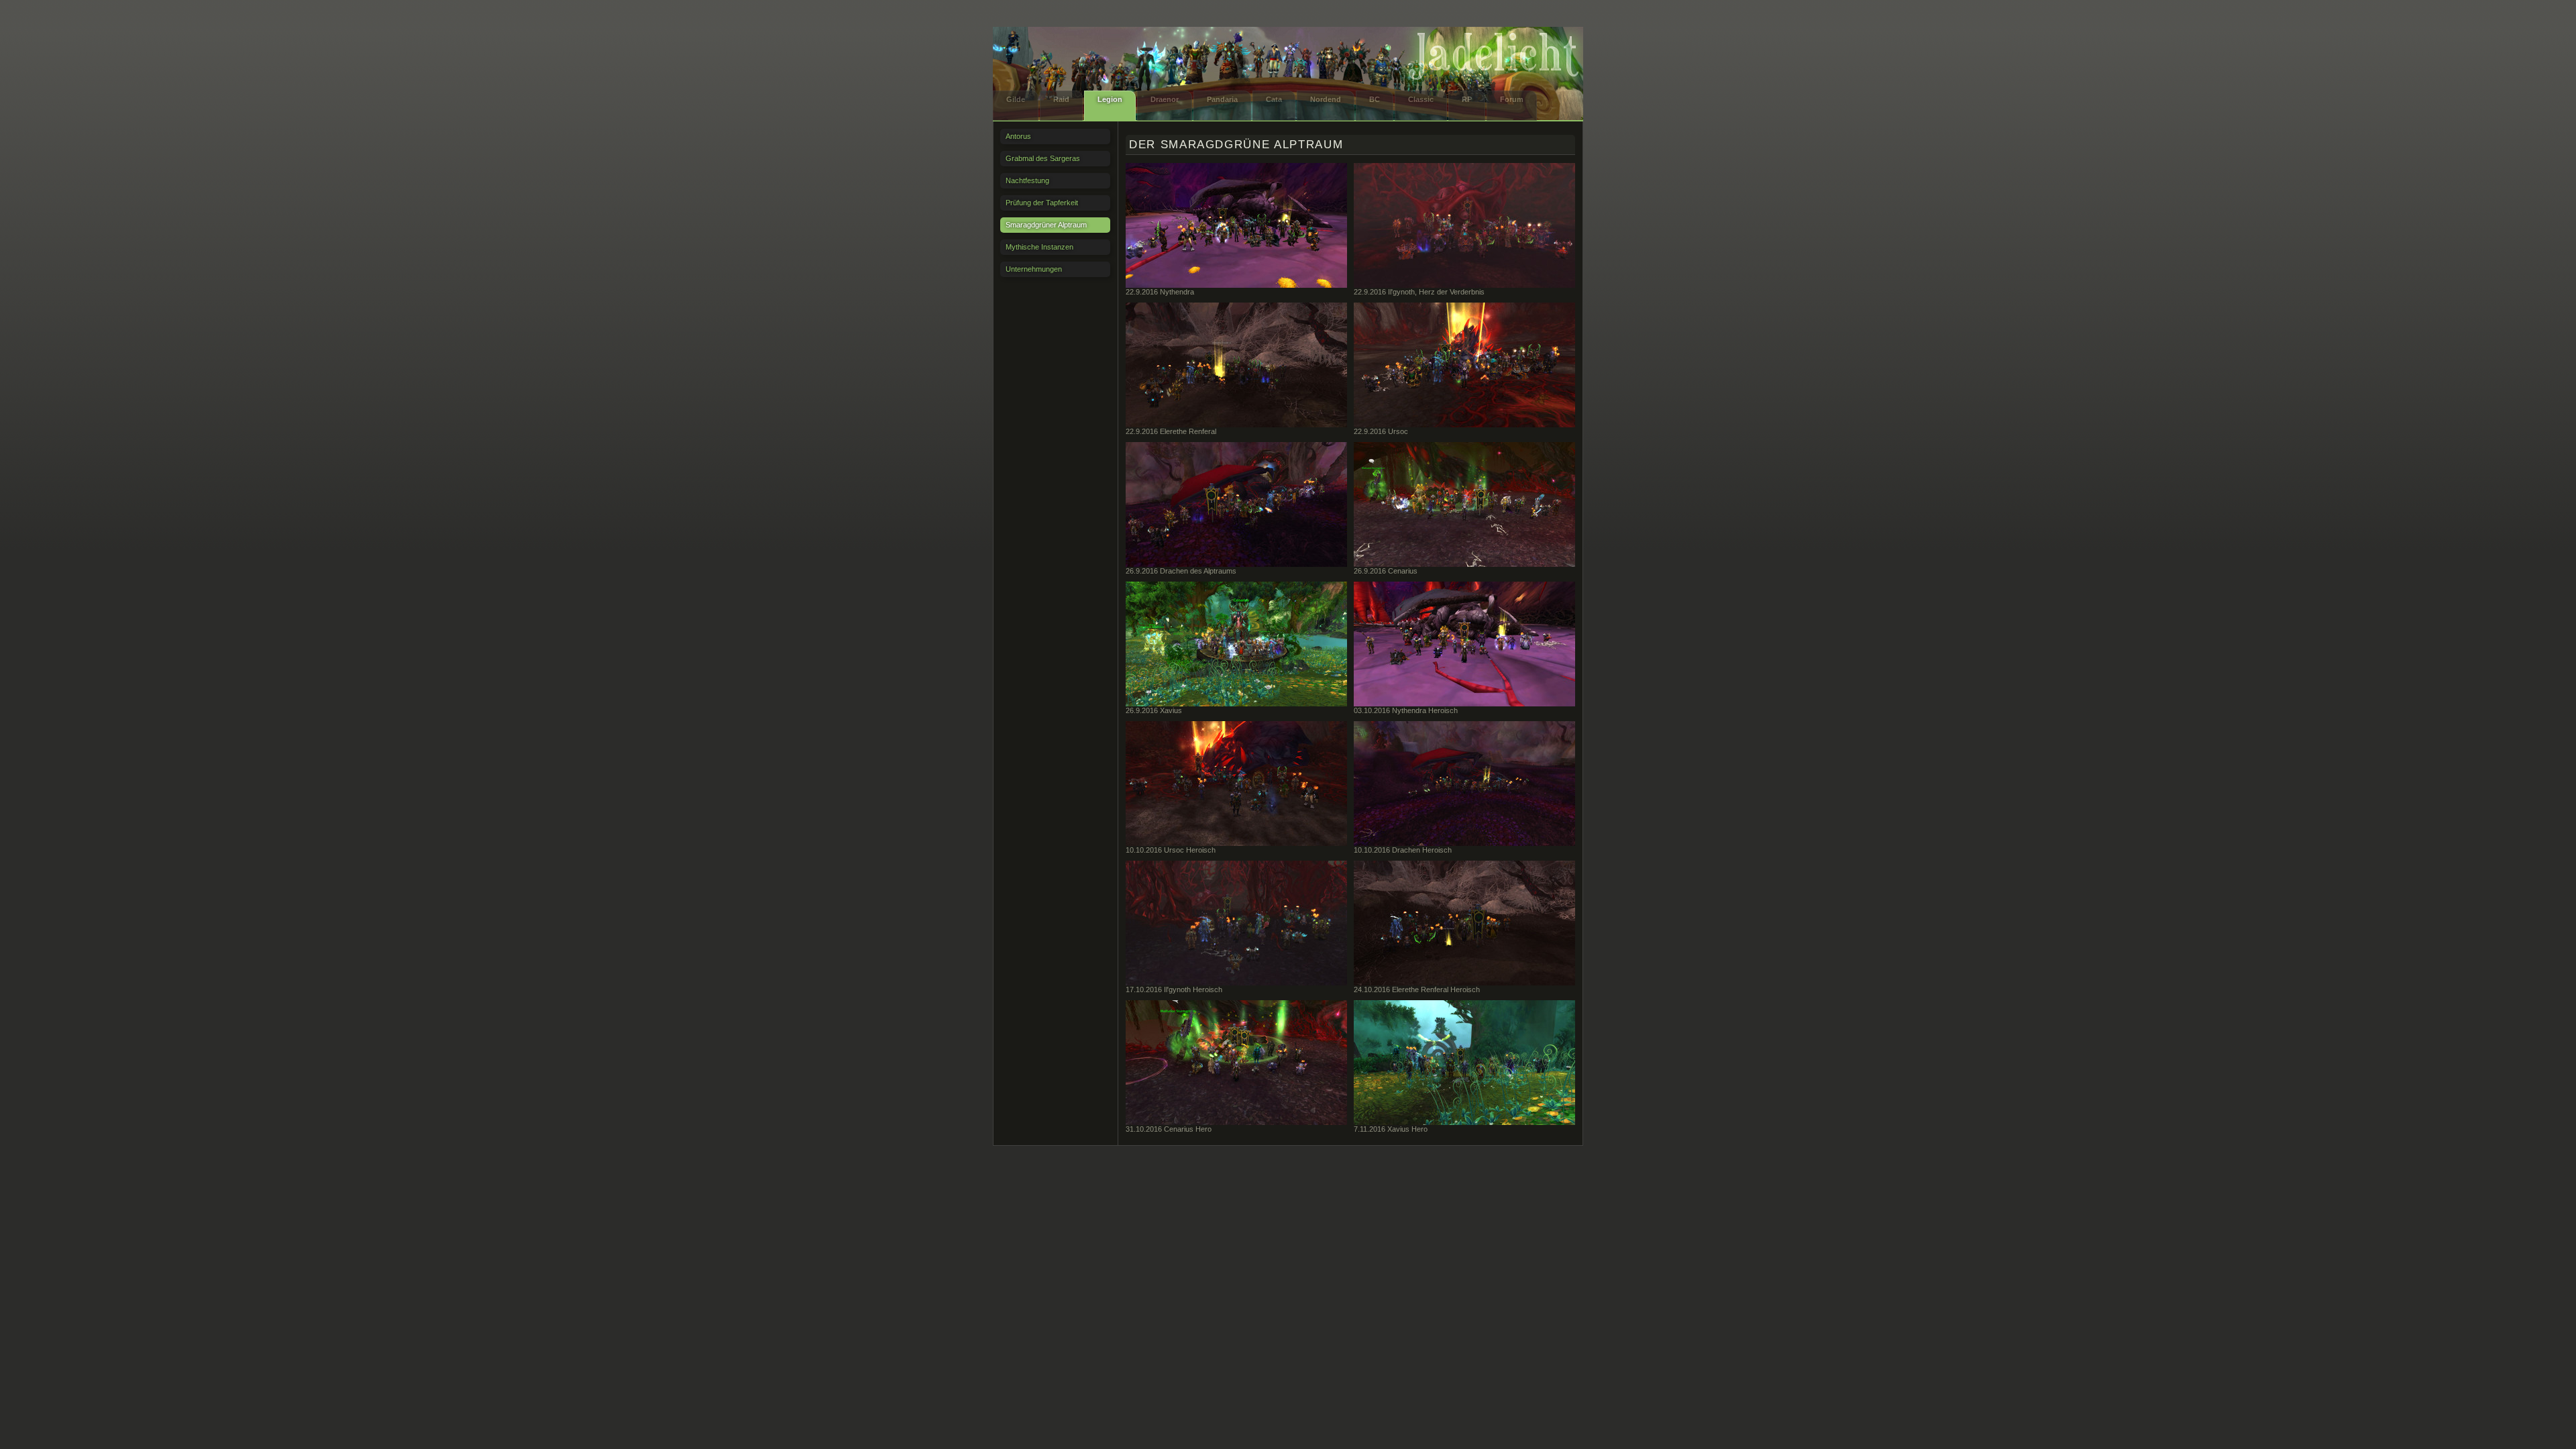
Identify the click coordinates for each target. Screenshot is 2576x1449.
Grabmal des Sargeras (1043, 158)
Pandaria (1222, 99)
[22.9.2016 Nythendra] (1236, 225)
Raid (1061, 99)
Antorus (1018, 136)
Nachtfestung (1027, 180)
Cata (1274, 99)
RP (1467, 99)
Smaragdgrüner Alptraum (1046, 225)
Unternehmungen (1034, 269)
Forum (1512, 99)
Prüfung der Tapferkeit (1042, 203)
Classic (1421, 99)
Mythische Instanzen (1039, 247)
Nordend (1326, 99)
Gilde (1016, 99)
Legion (1110, 99)
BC (1375, 99)
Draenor (1165, 99)
